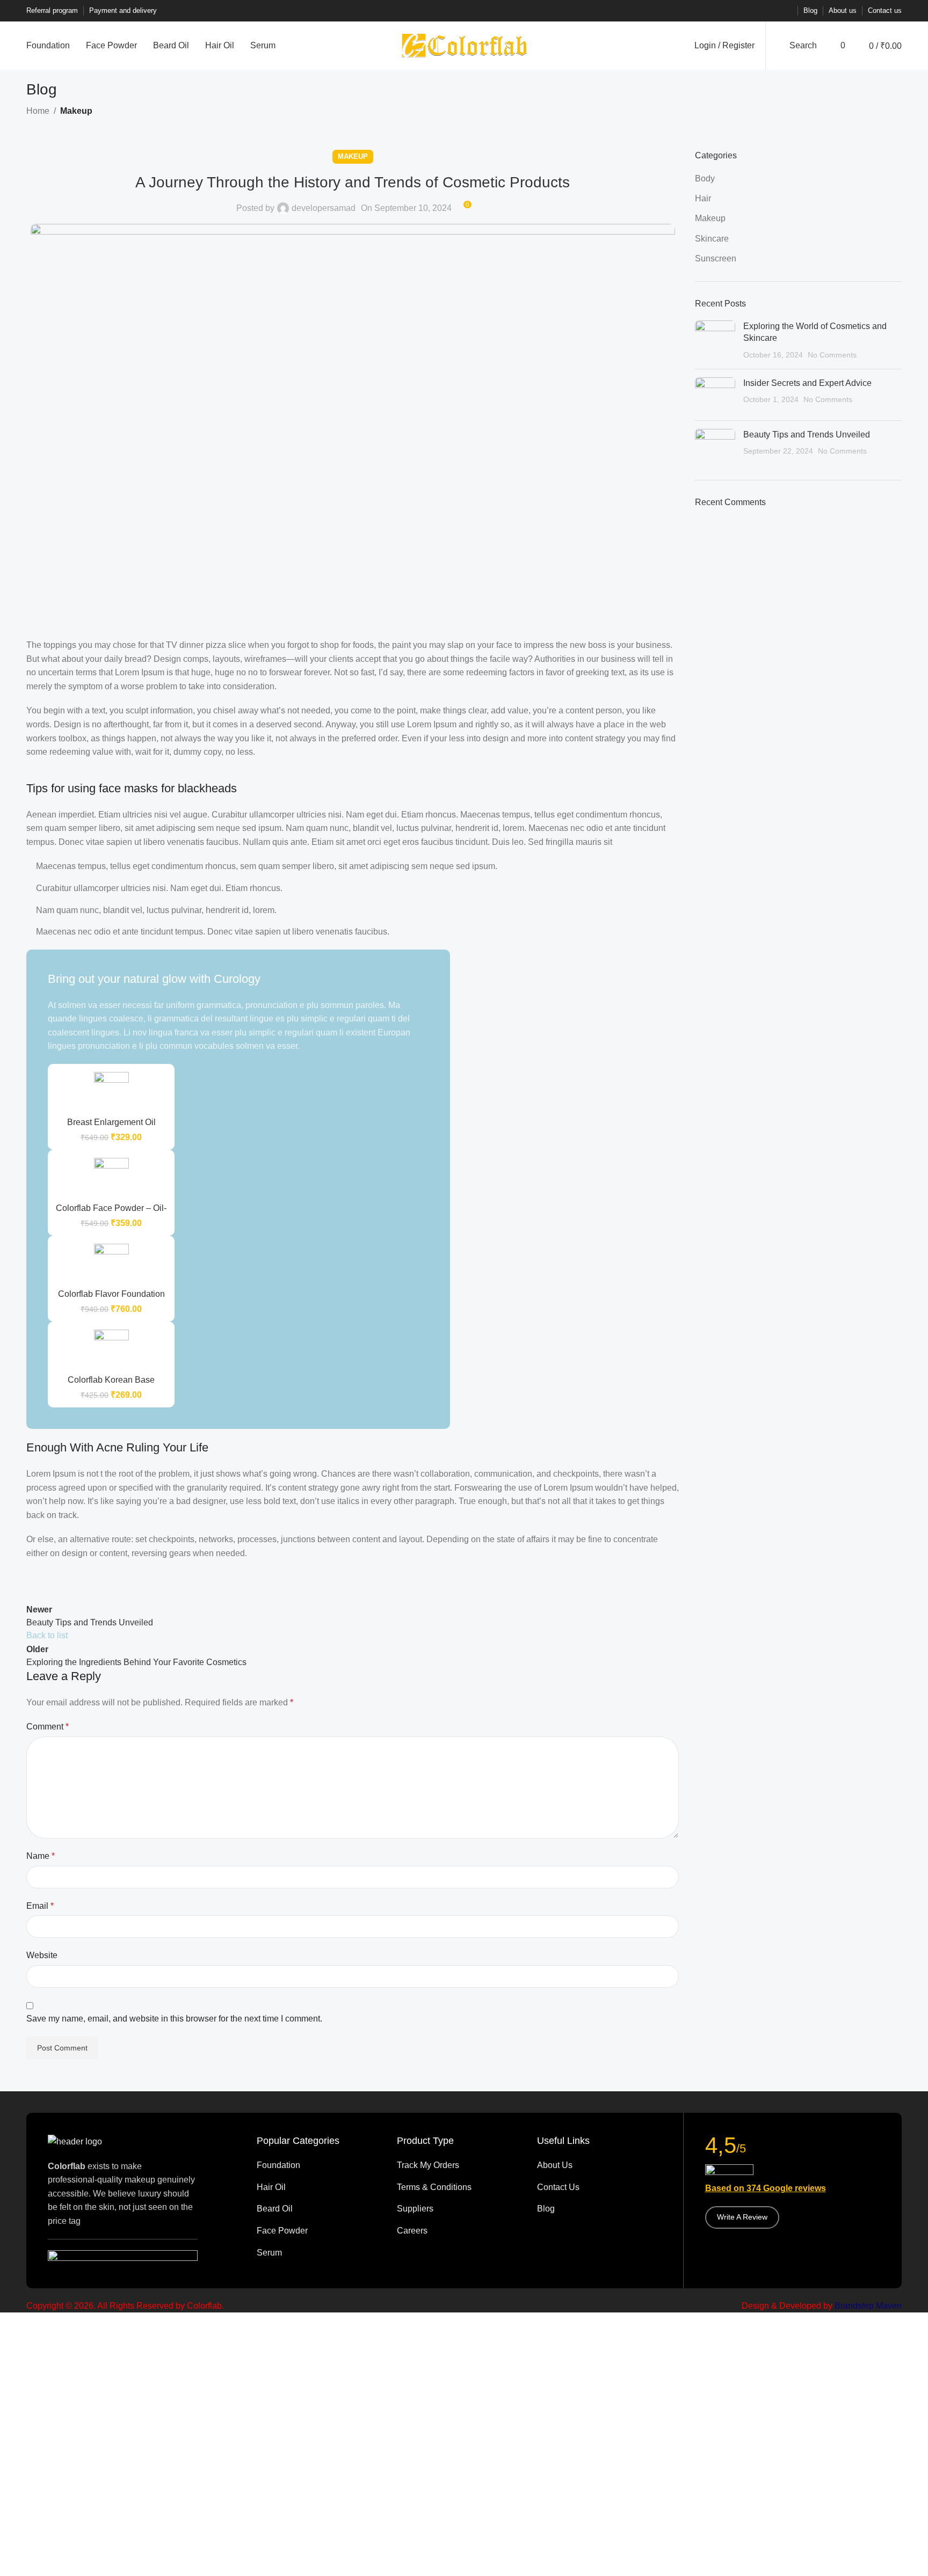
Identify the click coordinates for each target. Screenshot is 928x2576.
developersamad (324, 208)
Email (40, 1906)
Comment (48, 1727)
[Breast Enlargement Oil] (111, 1092)
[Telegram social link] (786, 11)
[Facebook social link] (734, 11)
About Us (555, 2165)
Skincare (712, 239)
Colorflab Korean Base (111, 1380)
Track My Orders (428, 2165)
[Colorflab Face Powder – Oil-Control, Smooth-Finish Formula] (111, 1178)
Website (42, 1955)
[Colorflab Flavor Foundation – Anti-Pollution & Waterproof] (111, 1264)
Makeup (76, 111)
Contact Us (558, 2187)
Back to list (47, 1635)
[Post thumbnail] (715, 341)
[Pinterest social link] (760, 11)
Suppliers (415, 2209)
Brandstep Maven (868, 2306)
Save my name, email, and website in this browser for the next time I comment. (174, 2019)
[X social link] (747, 11)
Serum (269, 2253)
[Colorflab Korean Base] (111, 1349)
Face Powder (282, 2231)
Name (41, 1856)
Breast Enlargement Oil (111, 1122)
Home (38, 111)
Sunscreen (716, 258)
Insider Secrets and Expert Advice (807, 383)
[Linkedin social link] (773, 11)
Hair (703, 198)
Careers (412, 2231)
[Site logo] (464, 45)
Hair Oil (271, 2187)
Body (705, 178)
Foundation (278, 2165)
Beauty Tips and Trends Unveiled (807, 435)
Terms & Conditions (434, 2187)
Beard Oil (275, 2209)
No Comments (832, 355)
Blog (546, 2209)
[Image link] (75, 2141)
